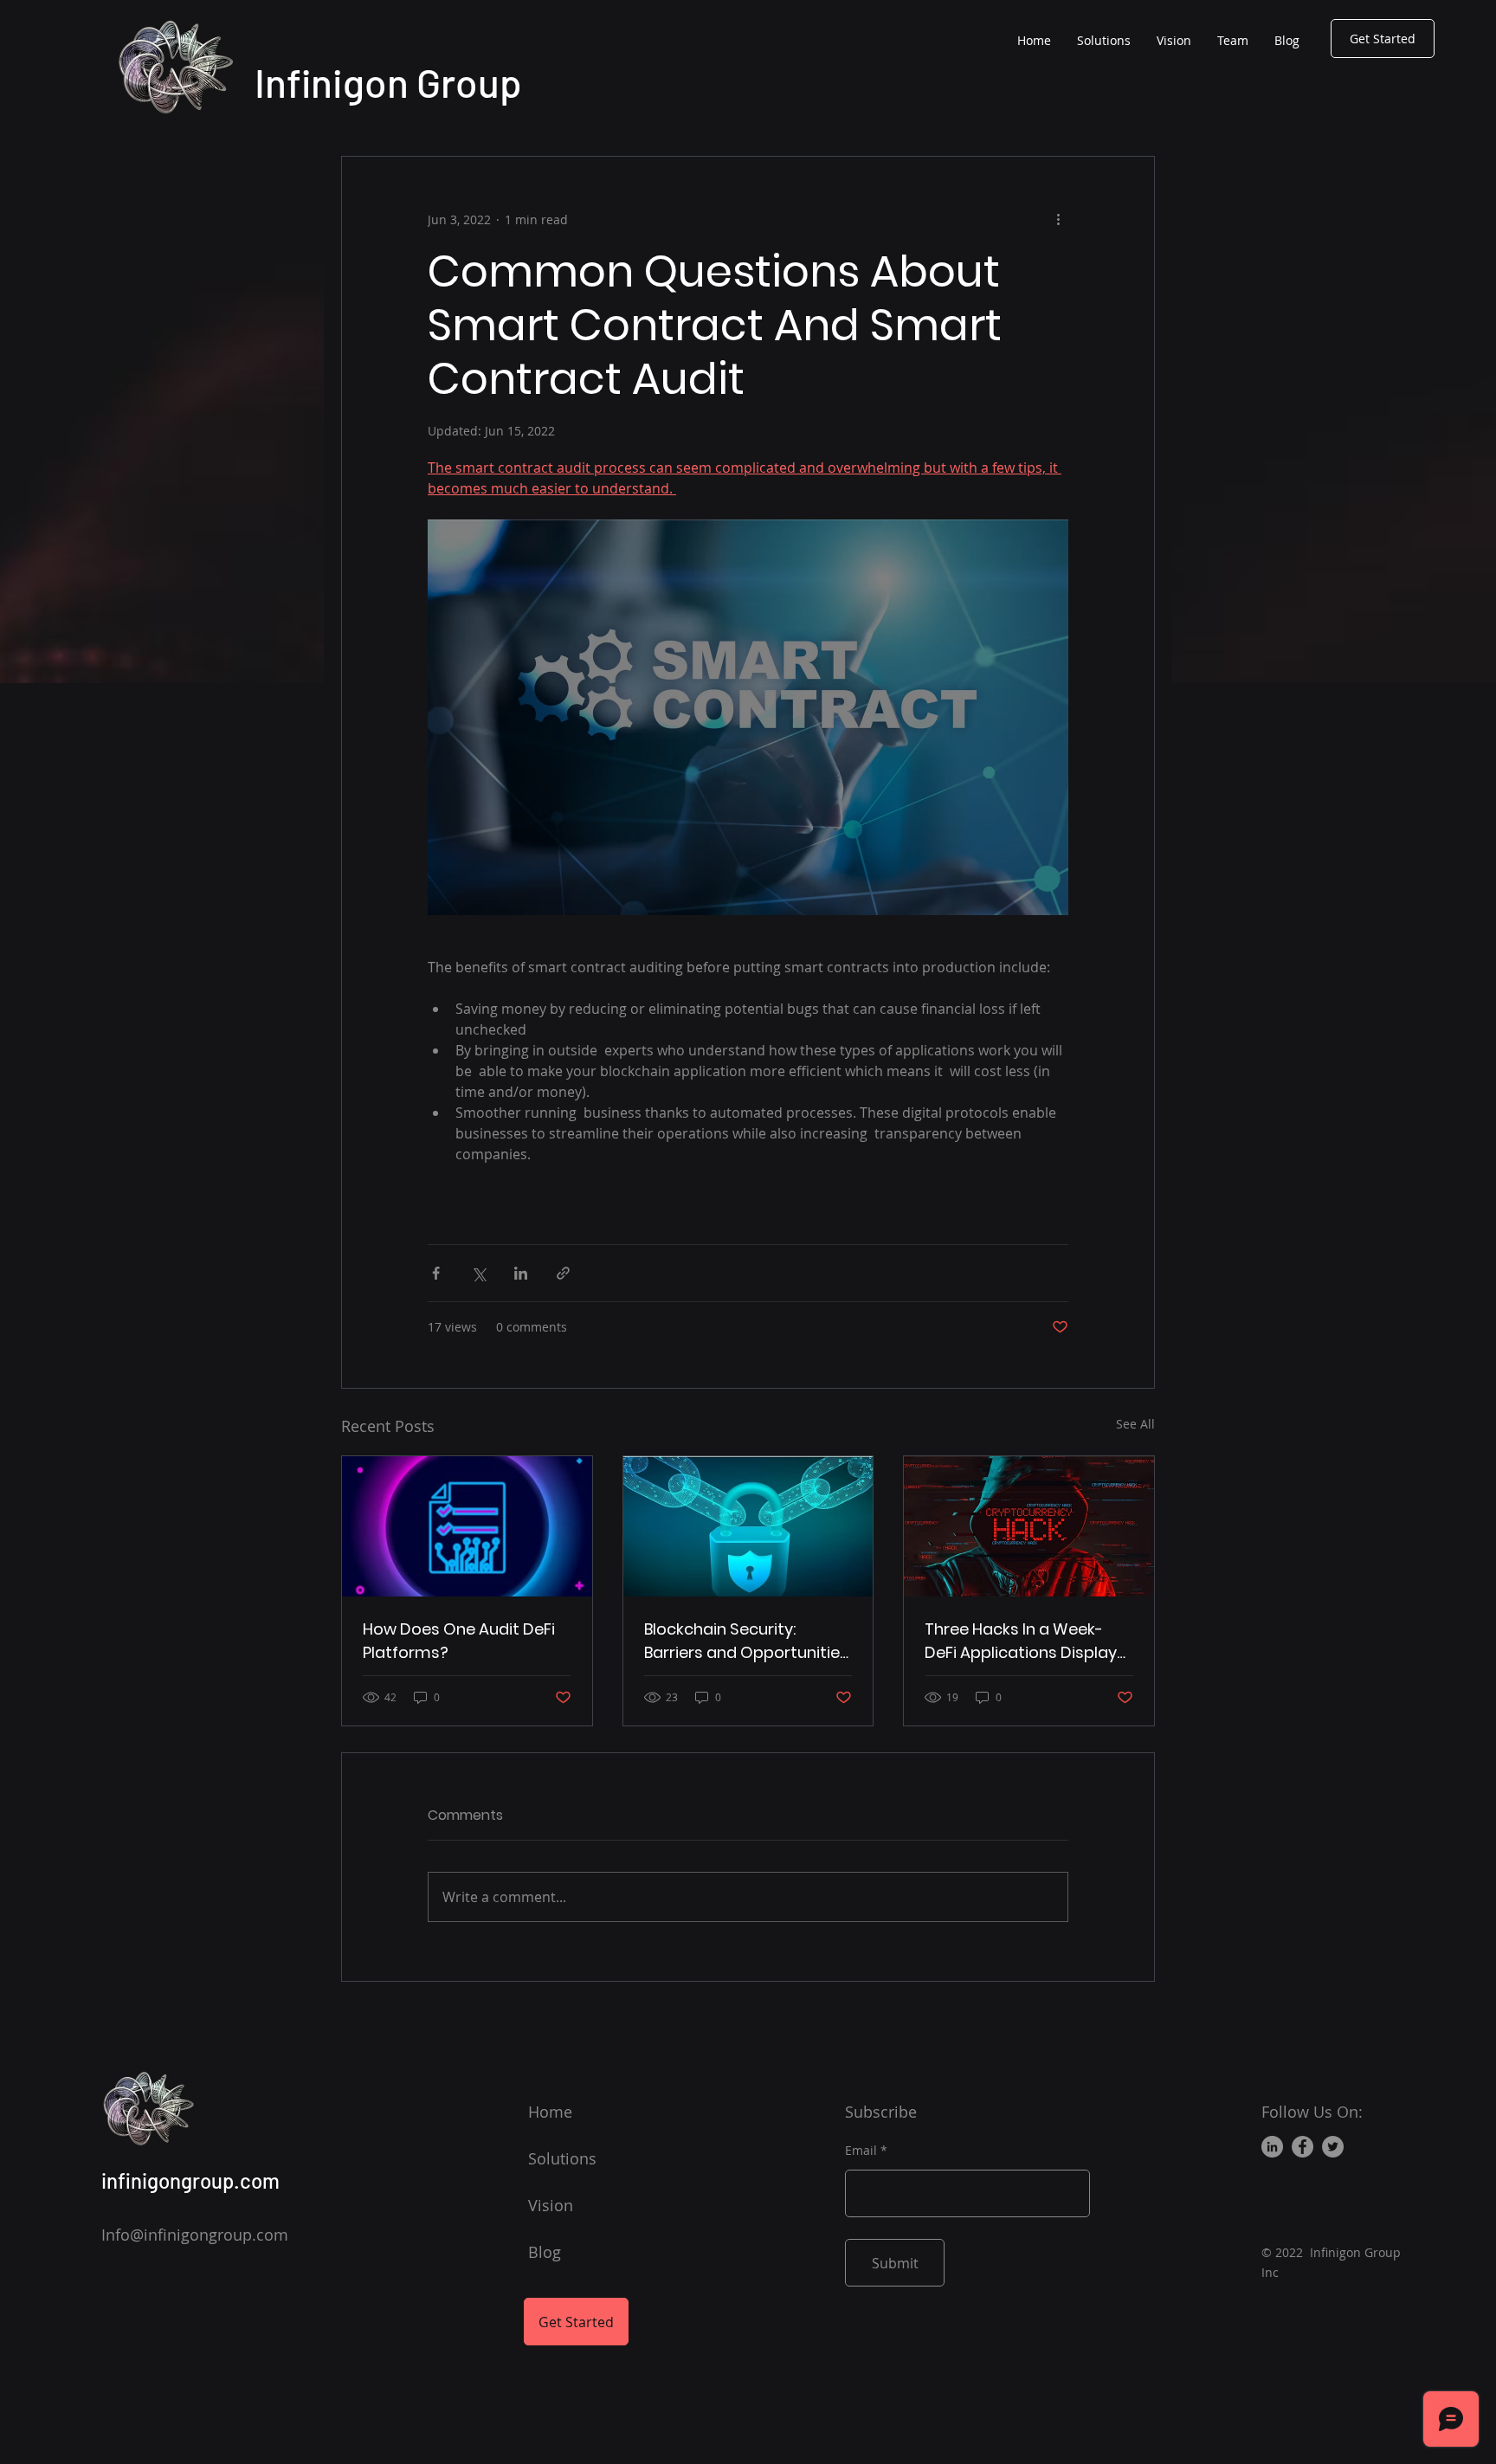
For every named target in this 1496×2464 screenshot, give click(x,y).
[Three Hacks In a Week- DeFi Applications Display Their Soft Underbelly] (1029, 1526)
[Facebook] (1303, 2147)
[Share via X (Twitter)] (478, 1273)
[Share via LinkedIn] (521, 1273)
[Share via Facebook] (436, 1273)
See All (1135, 1424)
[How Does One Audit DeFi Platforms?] (467, 1526)
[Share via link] (563, 1273)
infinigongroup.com (190, 2180)
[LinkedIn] (1272, 2147)
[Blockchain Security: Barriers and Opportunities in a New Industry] (748, 1526)
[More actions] (1058, 219)
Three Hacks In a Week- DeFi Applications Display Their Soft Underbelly (1021, 1641)
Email (861, 2151)
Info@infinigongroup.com (195, 2235)
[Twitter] (1333, 2147)
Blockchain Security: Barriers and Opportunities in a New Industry (746, 1641)
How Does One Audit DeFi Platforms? (459, 1641)
